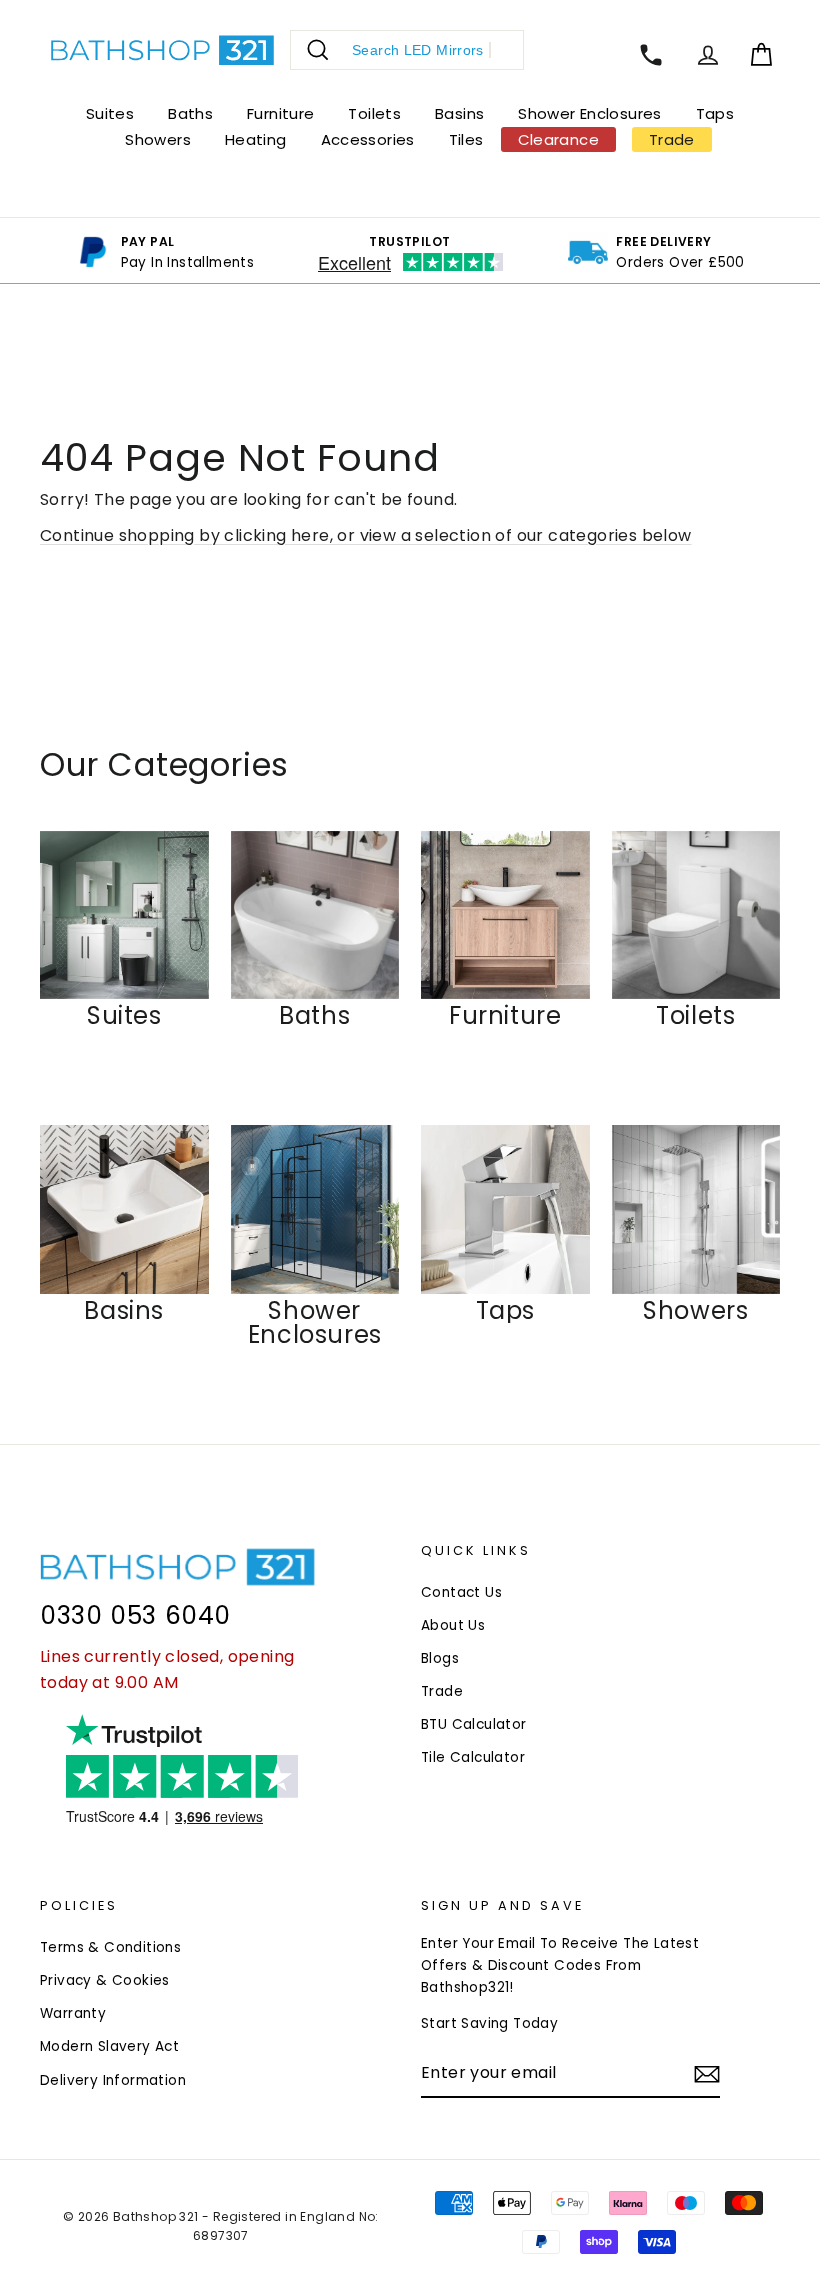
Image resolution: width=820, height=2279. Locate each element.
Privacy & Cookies (105, 1980)
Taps (715, 113)
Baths (190, 113)
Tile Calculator (473, 1757)
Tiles (466, 139)
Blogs (440, 1658)
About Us (453, 1625)
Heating (256, 139)
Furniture (280, 113)
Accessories (368, 139)
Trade (442, 1691)
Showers (158, 139)
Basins (459, 113)
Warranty (73, 2013)
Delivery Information (113, 2080)
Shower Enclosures (589, 113)
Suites (110, 113)
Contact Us (461, 1592)
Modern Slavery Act (109, 2046)
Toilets (374, 113)
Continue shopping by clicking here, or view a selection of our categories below (366, 535)
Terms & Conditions (110, 1947)
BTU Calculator (474, 1724)
